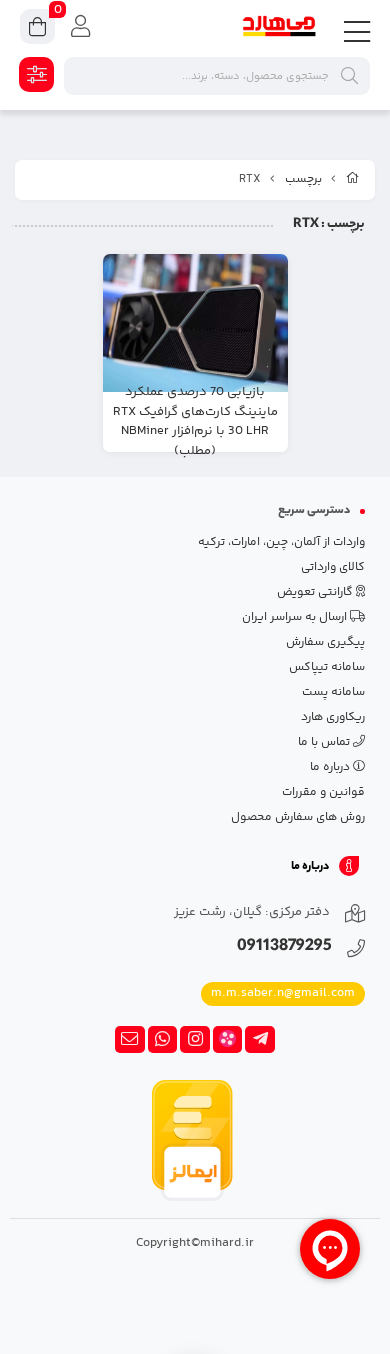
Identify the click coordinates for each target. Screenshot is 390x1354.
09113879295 (284, 947)
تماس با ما (325, 742)
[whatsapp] (163, 1040)
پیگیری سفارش (325, 642)
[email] (130, 1040)
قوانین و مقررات (323, 792)
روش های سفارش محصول (298, 817)
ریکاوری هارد (333, 717)
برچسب (303, 179)
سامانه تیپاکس (327, 667)
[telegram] (260, 1040)
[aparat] (228, 1040)
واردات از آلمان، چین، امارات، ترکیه (281, 542)
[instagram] (195, 1040)
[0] (37, 29)
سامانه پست (333, 692)
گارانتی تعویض (316, 592)
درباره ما (331, 767)
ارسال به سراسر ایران (296, 617)
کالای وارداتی (333, 567)
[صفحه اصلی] (353, 180)
